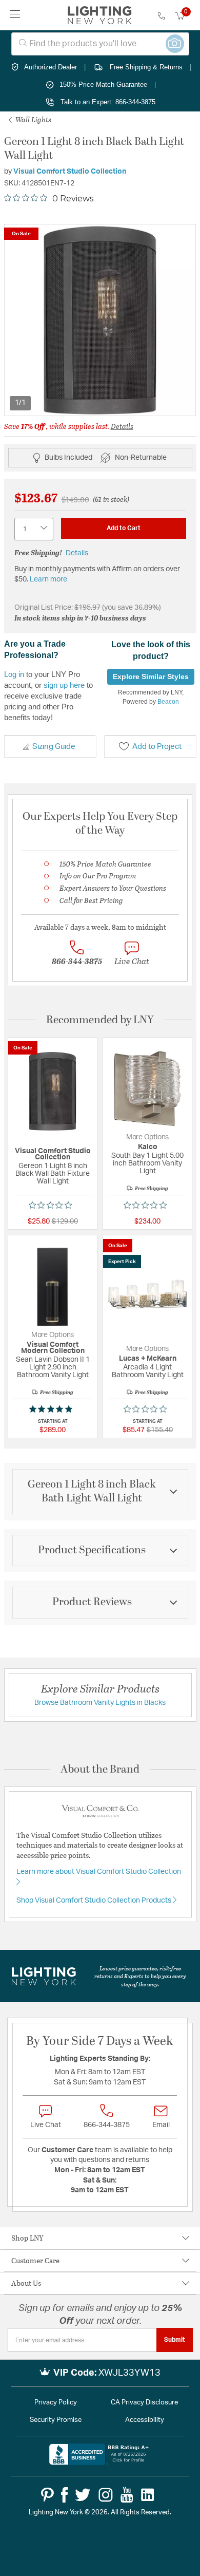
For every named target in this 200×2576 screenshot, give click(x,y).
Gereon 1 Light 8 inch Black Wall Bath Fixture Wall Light (53, 1174)
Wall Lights (33, 119)
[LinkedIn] (148, 2495)
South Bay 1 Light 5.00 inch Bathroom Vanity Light (147, 1163)
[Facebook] (64, 2495)
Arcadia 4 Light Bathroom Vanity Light (148, 1371)
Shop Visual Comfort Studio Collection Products (95, 1901)
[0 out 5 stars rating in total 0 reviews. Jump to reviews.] (53, 1205)
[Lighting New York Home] (100, 15)
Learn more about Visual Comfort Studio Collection (99, 1872)
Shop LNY (27, 2238)
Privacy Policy (56, 2403)
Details (122, 426)
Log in (14, 674)
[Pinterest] (47, 2495)
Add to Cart (124, 528)
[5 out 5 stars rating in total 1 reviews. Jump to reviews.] (53, 1409)
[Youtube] (127, 2495)
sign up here (64, 685)
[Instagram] (106, 2495)
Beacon (168, 702)
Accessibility (145, 2420)
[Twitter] (83, 2495)
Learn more (48, 579)
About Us (26, 2283)
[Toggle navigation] (15, 15)
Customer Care (35, 2260)
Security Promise (56, 2420)
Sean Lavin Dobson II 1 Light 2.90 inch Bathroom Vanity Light (53, 1367)
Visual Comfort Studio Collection (70, 172)
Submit (175, 2340)
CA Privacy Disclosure (144, 2403)
